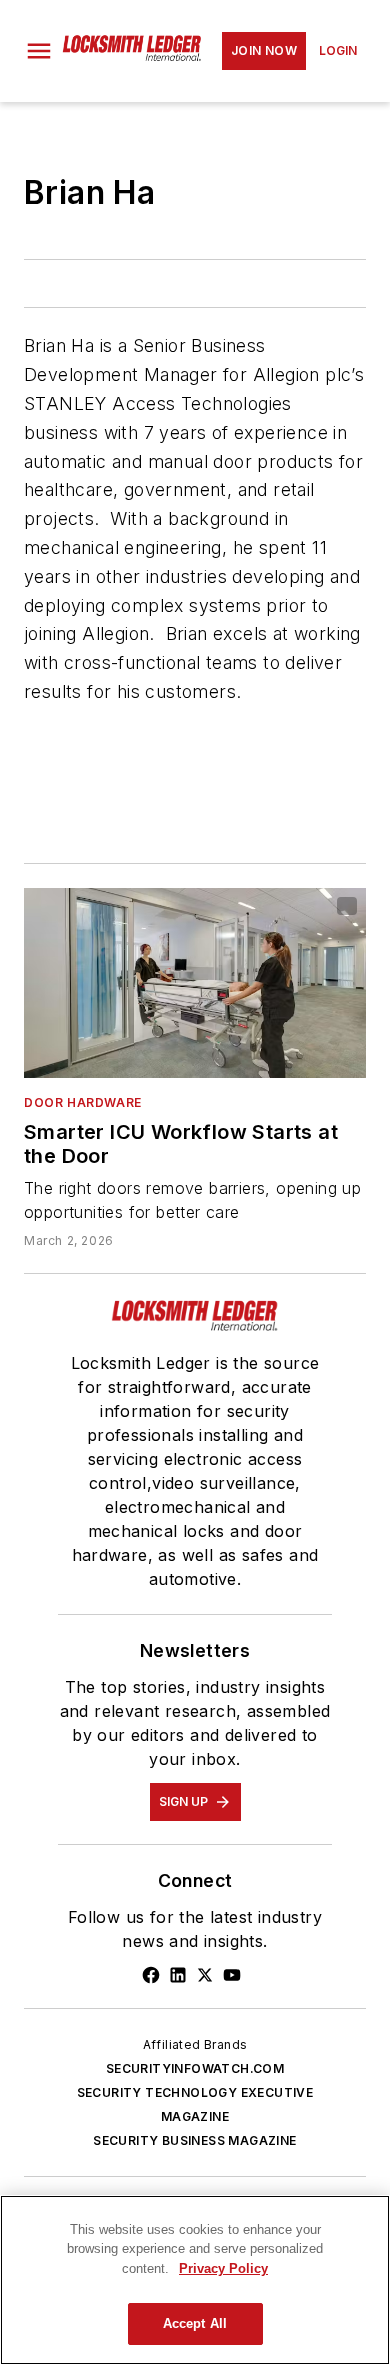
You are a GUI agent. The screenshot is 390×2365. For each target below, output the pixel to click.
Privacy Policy (223, 2268)
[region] (195, 2280)
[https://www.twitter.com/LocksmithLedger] (205, 1975)
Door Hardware (83, 1102)
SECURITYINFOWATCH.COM (195, 2068)
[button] (39, 51)
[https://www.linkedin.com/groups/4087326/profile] (178, 1975)
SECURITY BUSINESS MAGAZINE (194, 2140)
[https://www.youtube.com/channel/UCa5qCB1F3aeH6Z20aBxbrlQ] (232, 1975)
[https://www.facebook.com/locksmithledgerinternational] (151, 1975)
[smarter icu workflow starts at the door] (195, 983)
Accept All (195, 2323)
